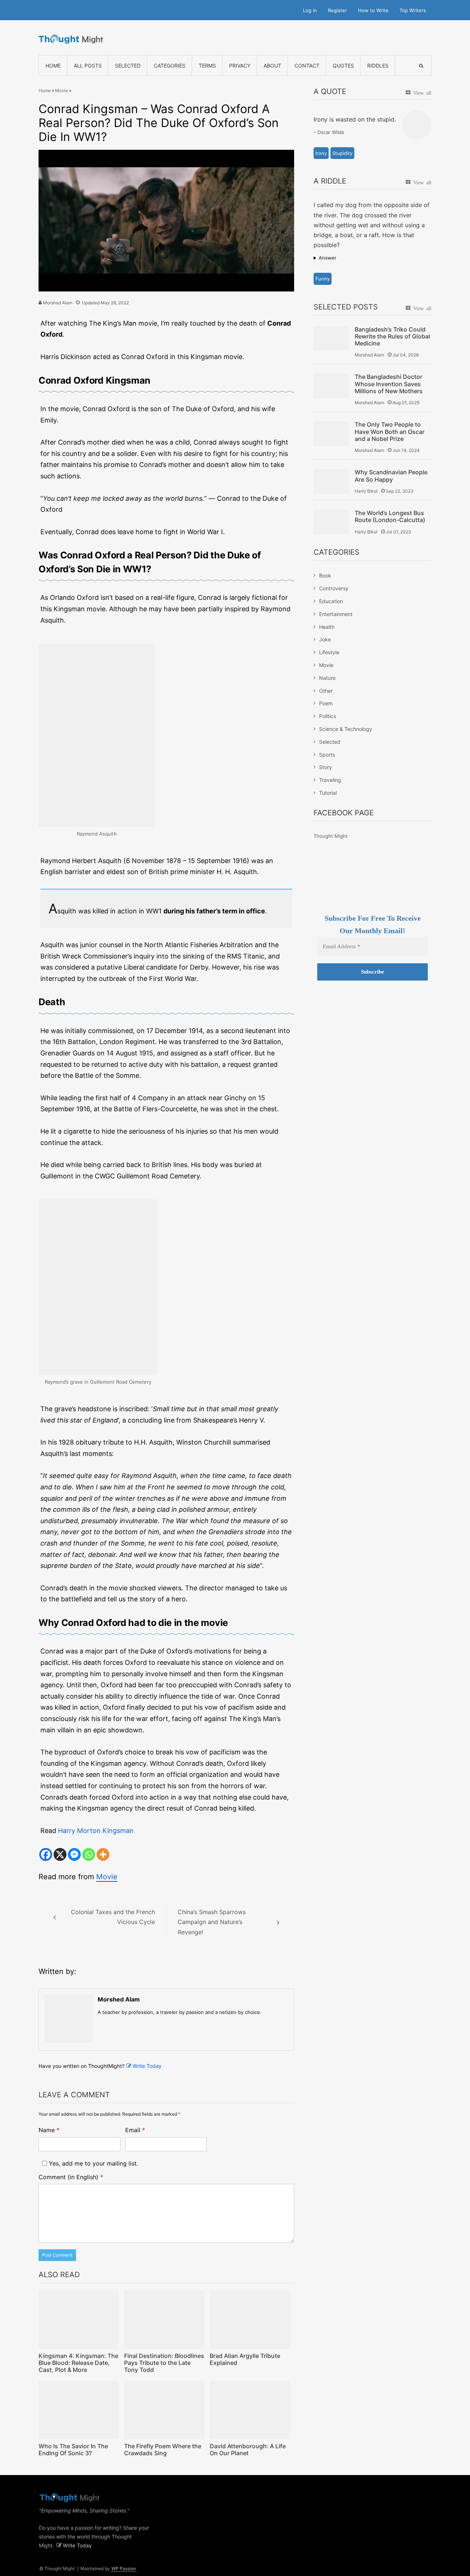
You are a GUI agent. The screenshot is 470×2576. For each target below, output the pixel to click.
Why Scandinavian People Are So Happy (391, 476)
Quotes (343, 66)
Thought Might (331, 836)
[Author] (69, 2019)
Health (327, 627)
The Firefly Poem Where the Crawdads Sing (163, 2450)
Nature (327, 678)
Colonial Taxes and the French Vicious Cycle (113, 1917)
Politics (328, 716)
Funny (323, 279)
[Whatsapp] (89, 1854)
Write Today (147, 2066)
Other (326, 691)
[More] (103, 1854)
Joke (325, 639)
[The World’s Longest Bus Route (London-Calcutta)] (331, 522)
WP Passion (124, 2568)
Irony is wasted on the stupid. (355, 119)
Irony (321, 153)
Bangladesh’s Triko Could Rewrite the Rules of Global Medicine (392, 336)
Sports (327, 755)
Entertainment (336, 614)
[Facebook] (46, 1854)
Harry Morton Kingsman (96, 1831)
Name (49, 2130)
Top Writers (413, 10)
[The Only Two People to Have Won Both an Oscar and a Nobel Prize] (331, 433)
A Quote (330, 91)
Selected (128, 66)
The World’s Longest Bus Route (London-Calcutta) (390, 517)
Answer (328, 258)
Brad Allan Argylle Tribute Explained (245, 2359)
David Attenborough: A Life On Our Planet (248, 2450)
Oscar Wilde (331, 132)
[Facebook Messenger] (74, 1854)
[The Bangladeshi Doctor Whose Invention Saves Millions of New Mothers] (331, 386)
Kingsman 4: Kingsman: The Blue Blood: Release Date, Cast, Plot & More (78, 2363)
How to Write (373, 10)
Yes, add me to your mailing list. (93, 2163)
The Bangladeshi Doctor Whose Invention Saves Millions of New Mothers (389, 384)
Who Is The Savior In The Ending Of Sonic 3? (73, 2450)
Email (135, 2130)
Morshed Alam (58, 303)
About (272, 66)
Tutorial (328, 793)
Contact (307, 66)
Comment (71, 2177)
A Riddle (330, 181)
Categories (170, 66)
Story (326, 767)
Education (331, 601)
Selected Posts (346, 307)
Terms (207, 66)
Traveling (330, 780)
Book (325, 575)
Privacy (240, 66)
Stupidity (342, 153)
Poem (326, 703)
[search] (421, 66)
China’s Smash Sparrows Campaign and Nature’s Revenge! (212, 1922)
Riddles (378, 66)
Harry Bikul (366, 491)
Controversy (334, 588)
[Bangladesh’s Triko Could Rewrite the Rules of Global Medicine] (331, 338)
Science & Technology (346, 729)
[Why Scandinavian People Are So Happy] (331, 481)
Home (53, 66)
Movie (62, 90)
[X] (60, 1854)
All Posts (88, 66)
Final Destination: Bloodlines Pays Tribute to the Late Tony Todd (164, 2363)
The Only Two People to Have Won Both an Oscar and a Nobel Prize (390, 432)
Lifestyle (329, 652)
